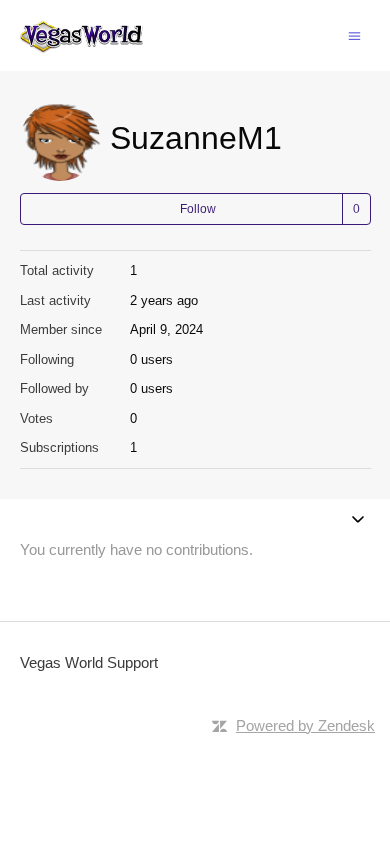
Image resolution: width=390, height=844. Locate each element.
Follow (198, 209)
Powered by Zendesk (305, 725)
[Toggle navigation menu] (354, 34)
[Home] (81, 35)
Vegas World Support (89, 662)
